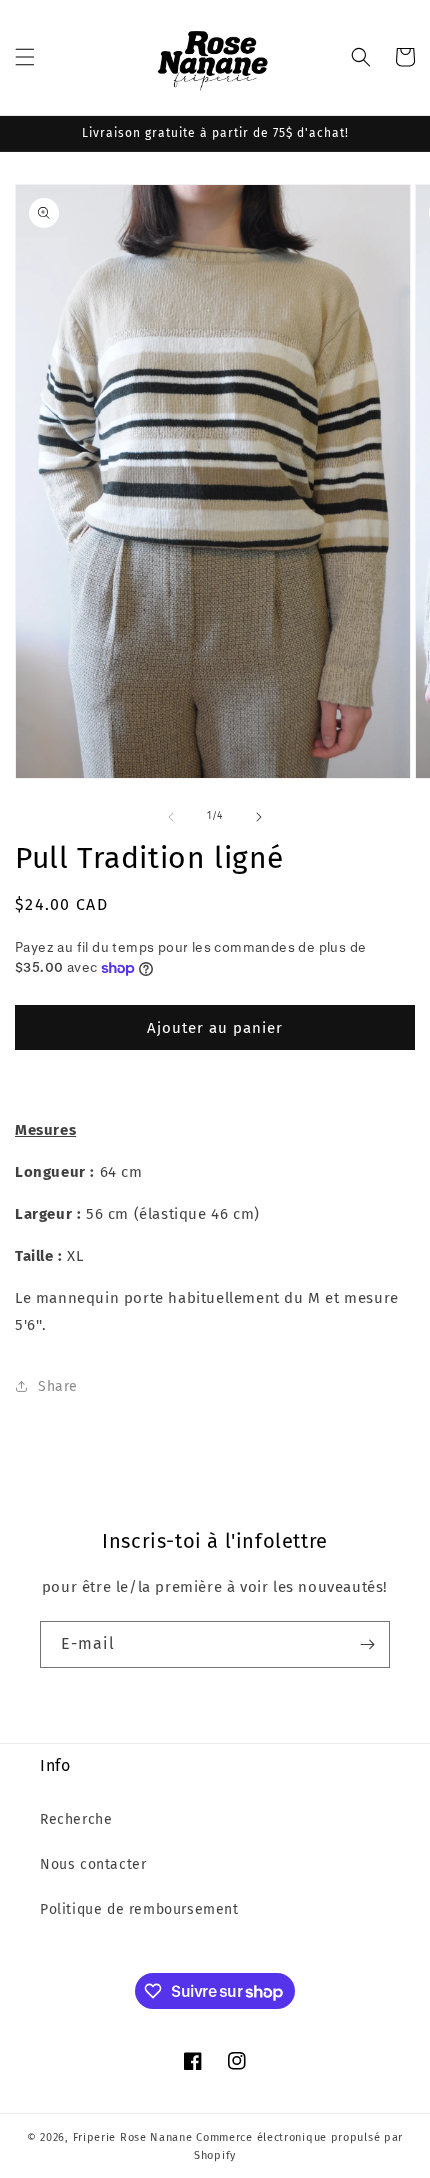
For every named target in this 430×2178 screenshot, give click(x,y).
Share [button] (58, 1386)
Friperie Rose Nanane (133, 2137)
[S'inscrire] (367, 1644)
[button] (25, 57)
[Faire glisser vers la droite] (259, 817)
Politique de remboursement (139, 1909)
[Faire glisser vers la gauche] (171, 817)
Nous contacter (93, 1864)
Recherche (76, 1819)
